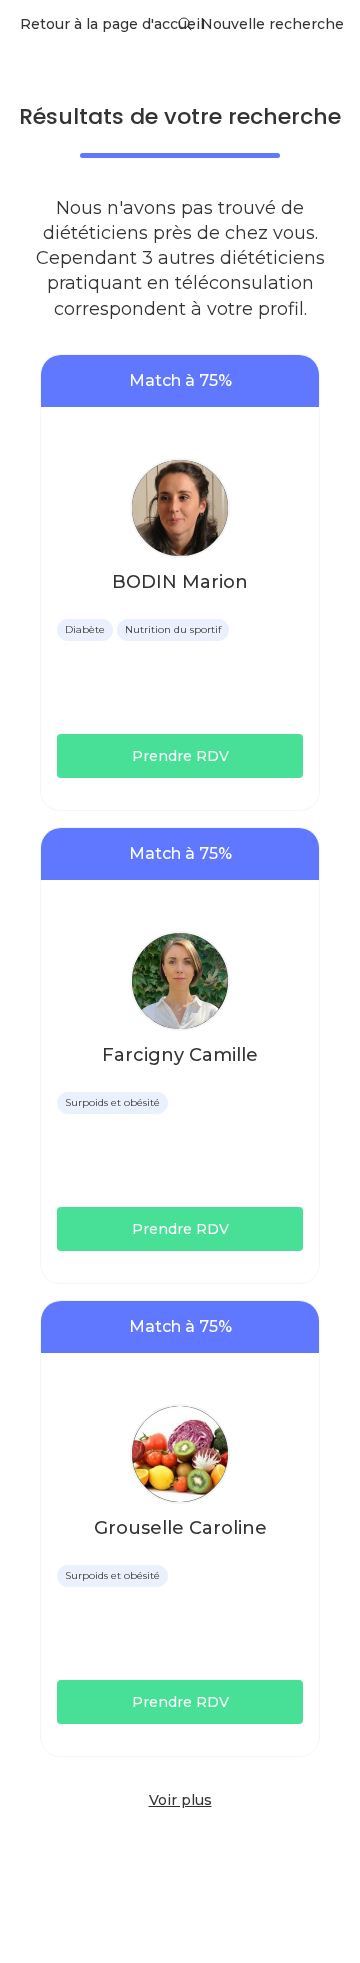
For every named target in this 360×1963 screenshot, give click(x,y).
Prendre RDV (180, 756)
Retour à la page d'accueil (112, 24)
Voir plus (180, 1800)
